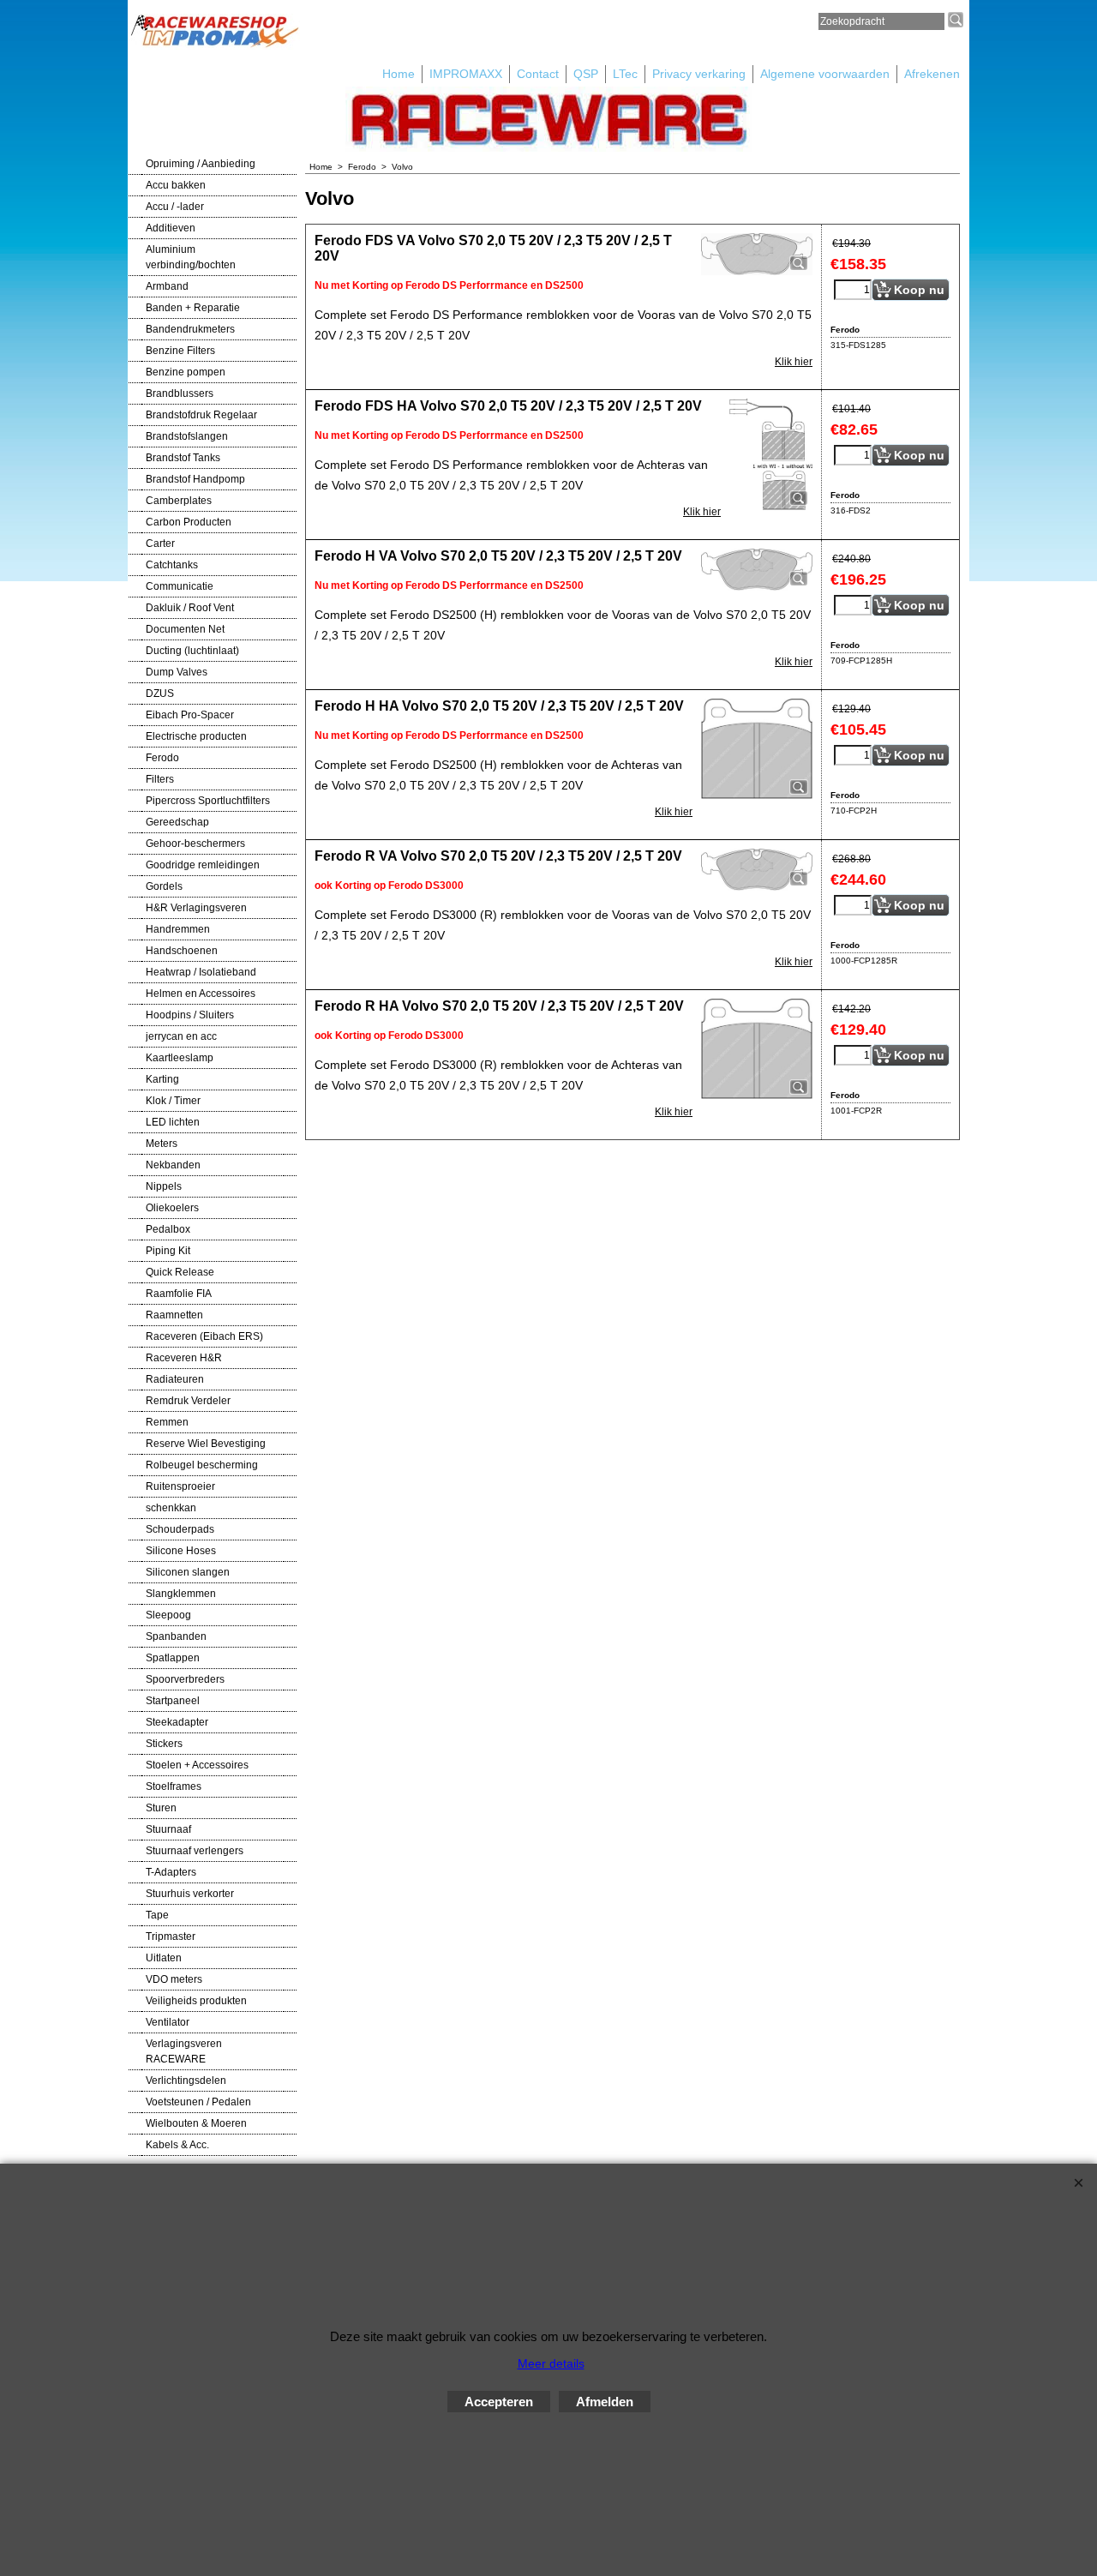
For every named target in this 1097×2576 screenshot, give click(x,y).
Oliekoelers (172, 1208)
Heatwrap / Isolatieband (201, 972)
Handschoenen (182, 951)
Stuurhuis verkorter (190, 1894)
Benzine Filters (180, 351)
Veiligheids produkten (196, 2001)
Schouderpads (180, 1529)
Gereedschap (177, 822)
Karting (162, 1079)
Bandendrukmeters (190, 329)
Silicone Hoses (181, 1551)
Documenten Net (185, 629)
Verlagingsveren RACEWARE (184, 2051)
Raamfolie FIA (179, 1294)
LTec (625, 74)
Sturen (161, 1808)
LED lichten (173, 1122)
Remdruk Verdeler (188, 1401)
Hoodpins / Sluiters (190, 1015)
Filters (160, 779)
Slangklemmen (181, 1594)
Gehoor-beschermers (195, 844)
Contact (538, 74)
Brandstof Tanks (183, 458)
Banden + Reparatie (193, 308)
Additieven (171, 228)
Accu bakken (176, 185)
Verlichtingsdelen (186, 2081)
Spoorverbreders (185, 1679)
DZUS (160, 694)
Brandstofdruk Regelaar (201, 415)
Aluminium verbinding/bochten (191, 257)
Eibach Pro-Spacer (190, 715)
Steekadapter (177, 1722)
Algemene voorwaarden (825, 74)
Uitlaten (164, 1958)
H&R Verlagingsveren (196, 908)
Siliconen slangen (188, 1572)
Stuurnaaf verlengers (195, 1851)
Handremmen (178, 929)
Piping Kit (168, 1251)
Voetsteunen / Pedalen (198, 2102)
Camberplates (179, 501)
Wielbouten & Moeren (196, 2123)
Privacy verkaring (699, 74)
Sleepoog (168, 1615)
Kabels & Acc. (177, 2145)
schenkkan (171, 1508)
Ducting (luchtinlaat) (192, 651)
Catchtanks (172, 565)
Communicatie (180, 586)
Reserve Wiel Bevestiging (206, 1444)
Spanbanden (176, 1636)
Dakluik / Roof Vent (190, 608)
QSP (586, 74)
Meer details (551, 2363)
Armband (167, 286)
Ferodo (162, 758)
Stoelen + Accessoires (197, 1765)
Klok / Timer (173, 1101)
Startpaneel (173, 1701)
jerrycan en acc (181, 1036)
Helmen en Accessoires (201, 994)
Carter (160, 543)
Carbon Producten (189, 522)
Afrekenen (932, 74)
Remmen (167, 1422)
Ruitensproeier (180, 1486)
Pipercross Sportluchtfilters (208, 801)
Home (399, 74)
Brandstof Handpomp (195, 479)
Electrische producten (196, 736)
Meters (162, 1144)
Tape (157, 1915)
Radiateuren (175, 1379)
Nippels (164, 1186)
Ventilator (168, 2022)
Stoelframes (174, 1786)
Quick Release (180, 1272)
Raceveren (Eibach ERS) (204, 1336)
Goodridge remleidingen (203, 865)
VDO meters (174, 1979)
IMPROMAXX (466, 74)
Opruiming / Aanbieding (201, 164)
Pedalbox (168, 1229)
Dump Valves (177, 672)
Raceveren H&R (184, 1358)
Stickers (164, 1744)
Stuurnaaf (168, 1829)
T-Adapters (171, 1872)
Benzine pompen (186, 372)
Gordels (164, 886)
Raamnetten (174, 1315)
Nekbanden (173, 1165)
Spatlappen (173, 1658)
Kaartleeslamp (180, 1058)
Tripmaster (171, 1937)
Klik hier (794, 362)
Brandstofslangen (187, 436)
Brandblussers (180, 393)
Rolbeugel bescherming (202, 1465)
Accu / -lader (175, 207)
